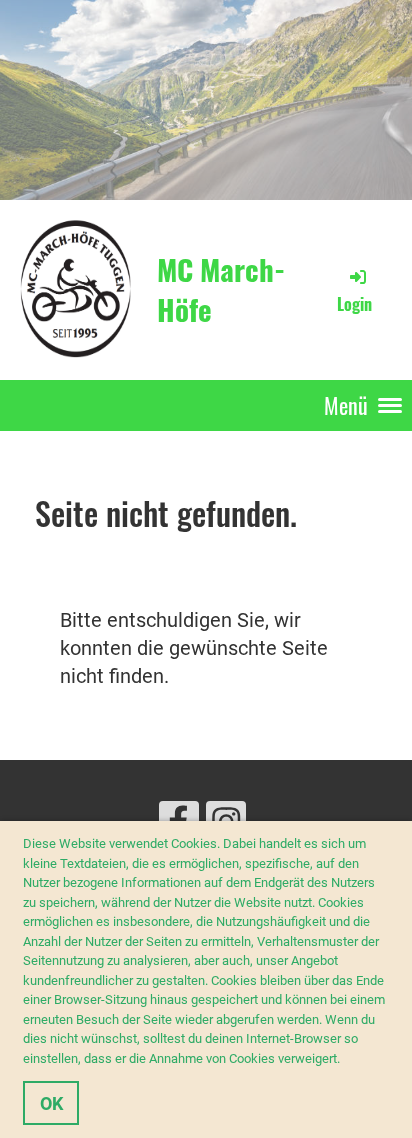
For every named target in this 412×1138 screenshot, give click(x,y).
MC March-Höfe (221, 289)
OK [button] (51, 1103)
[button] (345, 1060)
